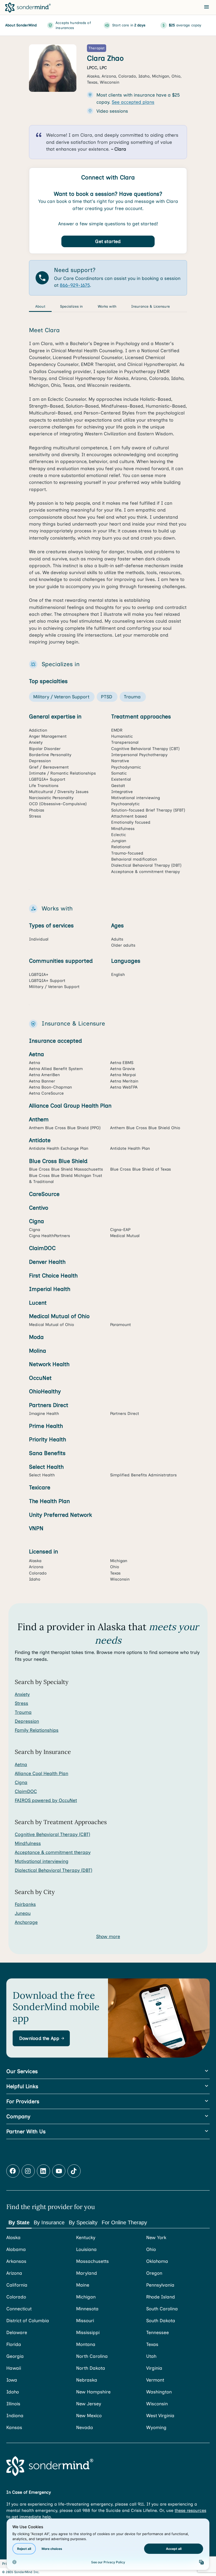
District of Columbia (28, 2320)
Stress (21, 1703)
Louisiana (86, 2249)
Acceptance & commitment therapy (53, 1852)
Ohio (151, 2249)
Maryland (87, 2273)
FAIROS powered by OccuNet (46, 1800)
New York (156, 2237)
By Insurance (49, 2222)
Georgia (15, 2356)
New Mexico (89, 2415)
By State (19, 2222)
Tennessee (158, 2332)
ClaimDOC (26, 1791)
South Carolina (162, 2309)
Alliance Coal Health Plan (41, 1773)
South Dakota (161, 2320)
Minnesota (87, 2309)
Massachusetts (92, 2261)
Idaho (13, 2392)
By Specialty (83, 2222)
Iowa (12, 2380)
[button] (41, 2038)
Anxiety (22, 1694)
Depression (27, 1721)
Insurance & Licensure (151, 306)
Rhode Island (161, 2297)
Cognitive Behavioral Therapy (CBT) (52, 1834)
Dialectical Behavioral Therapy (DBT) (53, 1870)
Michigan (86, 2297)
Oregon (154, 2273)
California (17, 2285)
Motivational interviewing (42, 1861)
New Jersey (89, 2404)
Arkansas (16, 2261)
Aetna (21, 1764)
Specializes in (72, 306)
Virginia (154, 2368)
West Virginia (160, 2415)
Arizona (14, 2273)
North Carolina (92, 2356)
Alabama (16, 2249)
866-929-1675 (75, 285)
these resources (190, 2510)
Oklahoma (157, 2261)
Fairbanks (25, 1904)
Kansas (14, 2427)
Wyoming (156, 2427)
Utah (151, 2356)
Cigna (21, 1782)
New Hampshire (93, 2392)
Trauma (23, 1712)
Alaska (13, 2237)
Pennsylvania (160, 2285)
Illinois (13, 2404)
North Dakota (91, 2368)
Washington (159, 2392)
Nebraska (87, 2380)
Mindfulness (28, 1843)
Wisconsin (157, 2404)
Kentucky (86, 2237)
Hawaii (14, 2368)
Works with (107, 306)
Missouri (85, 2320)
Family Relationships (37, 1730)
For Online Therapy (124, 2222)
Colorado (16, 2297)
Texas (152, 2344)
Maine (83, 2285)
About (40, 306)
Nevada (85, 2427)
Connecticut (19, 2309)
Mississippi (88, 2332)
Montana (86, 2344)
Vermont (155, 2380)
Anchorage (26, 1922)
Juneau (23, 1913)
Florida (14, 2344)
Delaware (17, 2332)
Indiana (15, 2415)
